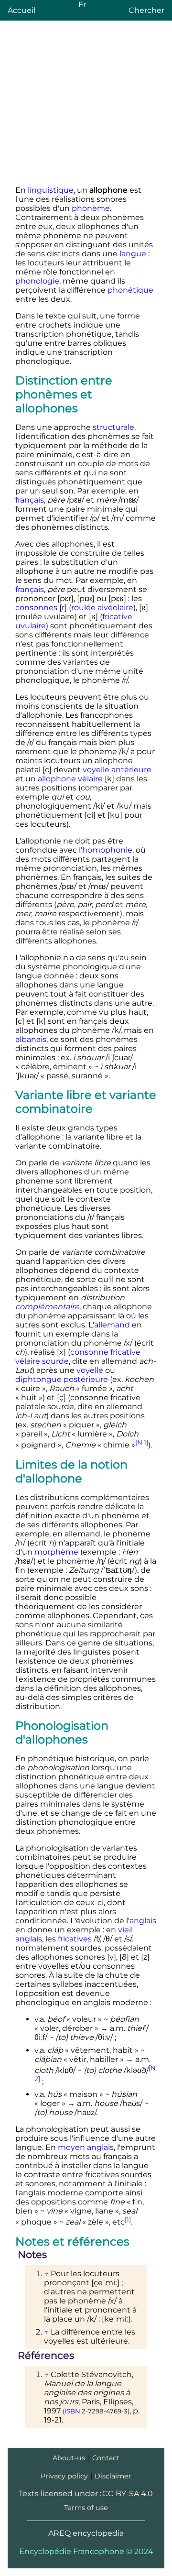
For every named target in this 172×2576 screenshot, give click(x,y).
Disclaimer (113, 2476)
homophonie (107, 850)
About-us (69, 2458)
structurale (113, 427)
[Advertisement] (86, 105)
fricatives (75, 1939)
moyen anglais (86, 2147)
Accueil (21, 10)
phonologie (37, 281)
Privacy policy (64, 2476)
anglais (143, 1921)
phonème (91, 208)
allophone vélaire (70, 779)
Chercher (146, 10)
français (30, 500)
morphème (56, 1552)
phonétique (130, 290)
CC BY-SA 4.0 (128, 2494)
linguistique (51, 190)
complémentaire (47, 1307)
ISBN (72, 2411)
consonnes (36, 608)
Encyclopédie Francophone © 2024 (86, 2551)
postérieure (86, 1379)
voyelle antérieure (117, 770)
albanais (31, 1039)
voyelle (90, 1370)
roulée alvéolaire (102, 608)
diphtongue (38, 1379)
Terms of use (86, 2508)
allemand (112, 1325)
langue (133, 254)
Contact (106, 2458)
